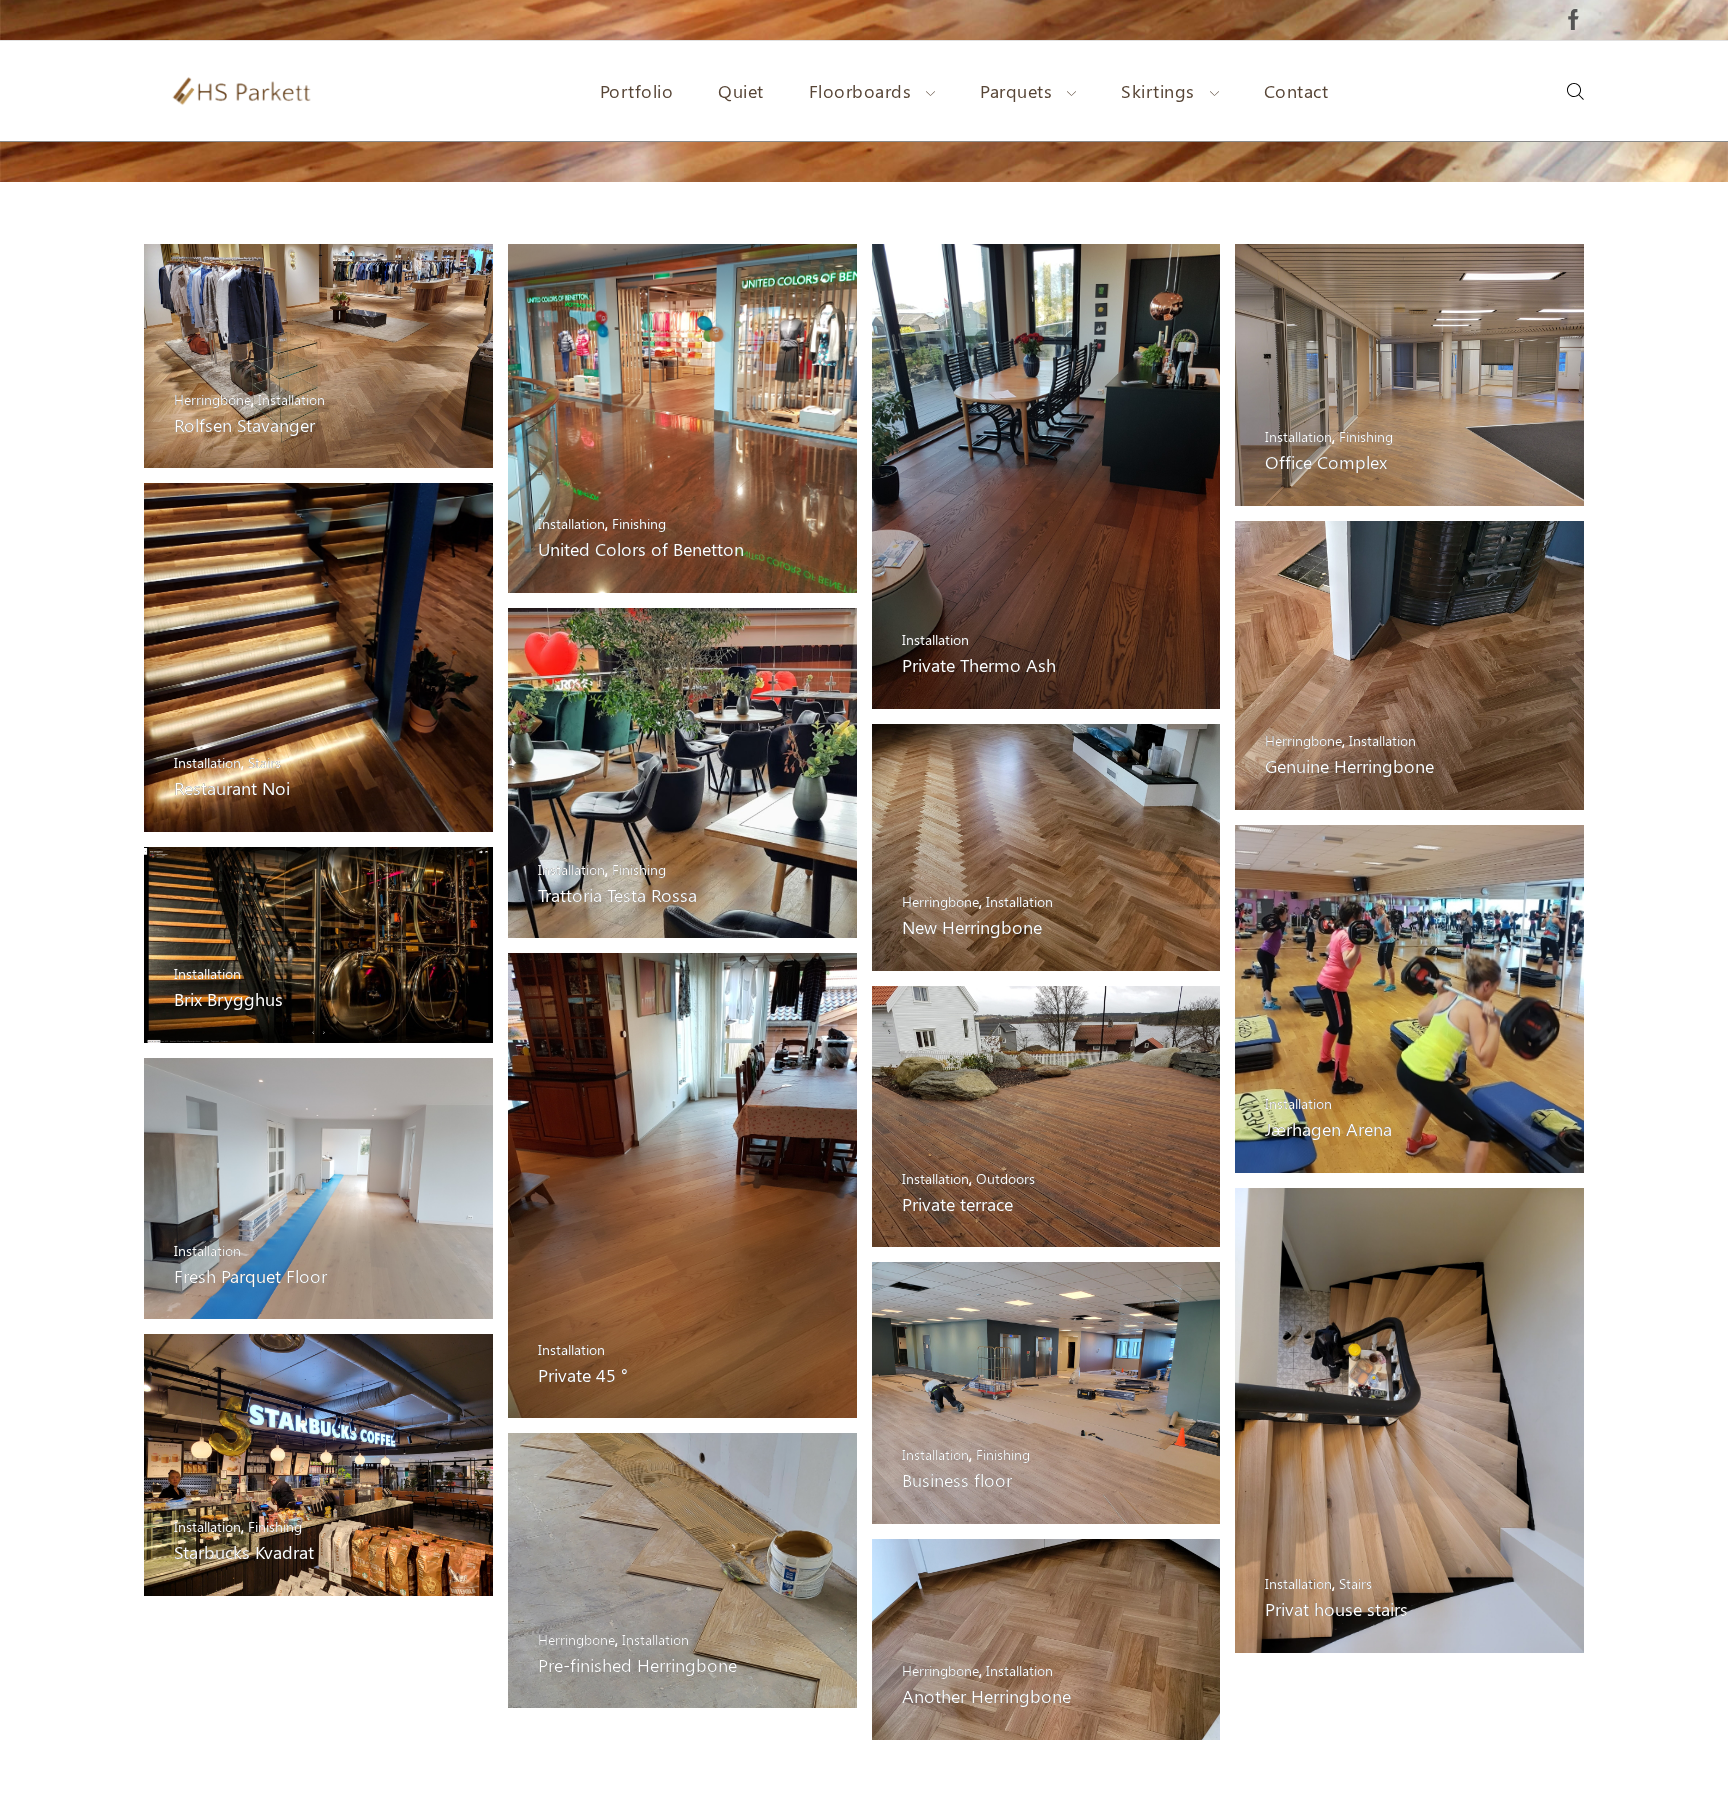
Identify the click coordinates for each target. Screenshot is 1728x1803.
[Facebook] (1573, 20)
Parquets (1016, 91)
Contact (1296, 91)
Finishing (639, 523)
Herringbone (212, 399)
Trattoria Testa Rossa (617, 894)
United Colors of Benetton (641, 548)
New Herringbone (972, 926)
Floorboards (860, 91)
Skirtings (1158, 91)
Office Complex (1326, 461)
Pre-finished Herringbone (637, 1664)
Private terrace (957, 1203)
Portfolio (637, 91)
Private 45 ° (583, 1374)
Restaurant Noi (232, 787)
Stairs (264, 762)
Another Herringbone (986, 1695)
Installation (291, 399)
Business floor (957, 1479)
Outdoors (1005, 1178)
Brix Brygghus (228, 998)
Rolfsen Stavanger (244, 424)
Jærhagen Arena (1328, 1128)
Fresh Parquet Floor (250, 1275)
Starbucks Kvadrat (244, 1551)
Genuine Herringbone (1349, 765)
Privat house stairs (1336, 1608)
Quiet (741, 91)
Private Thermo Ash (979, 664)
